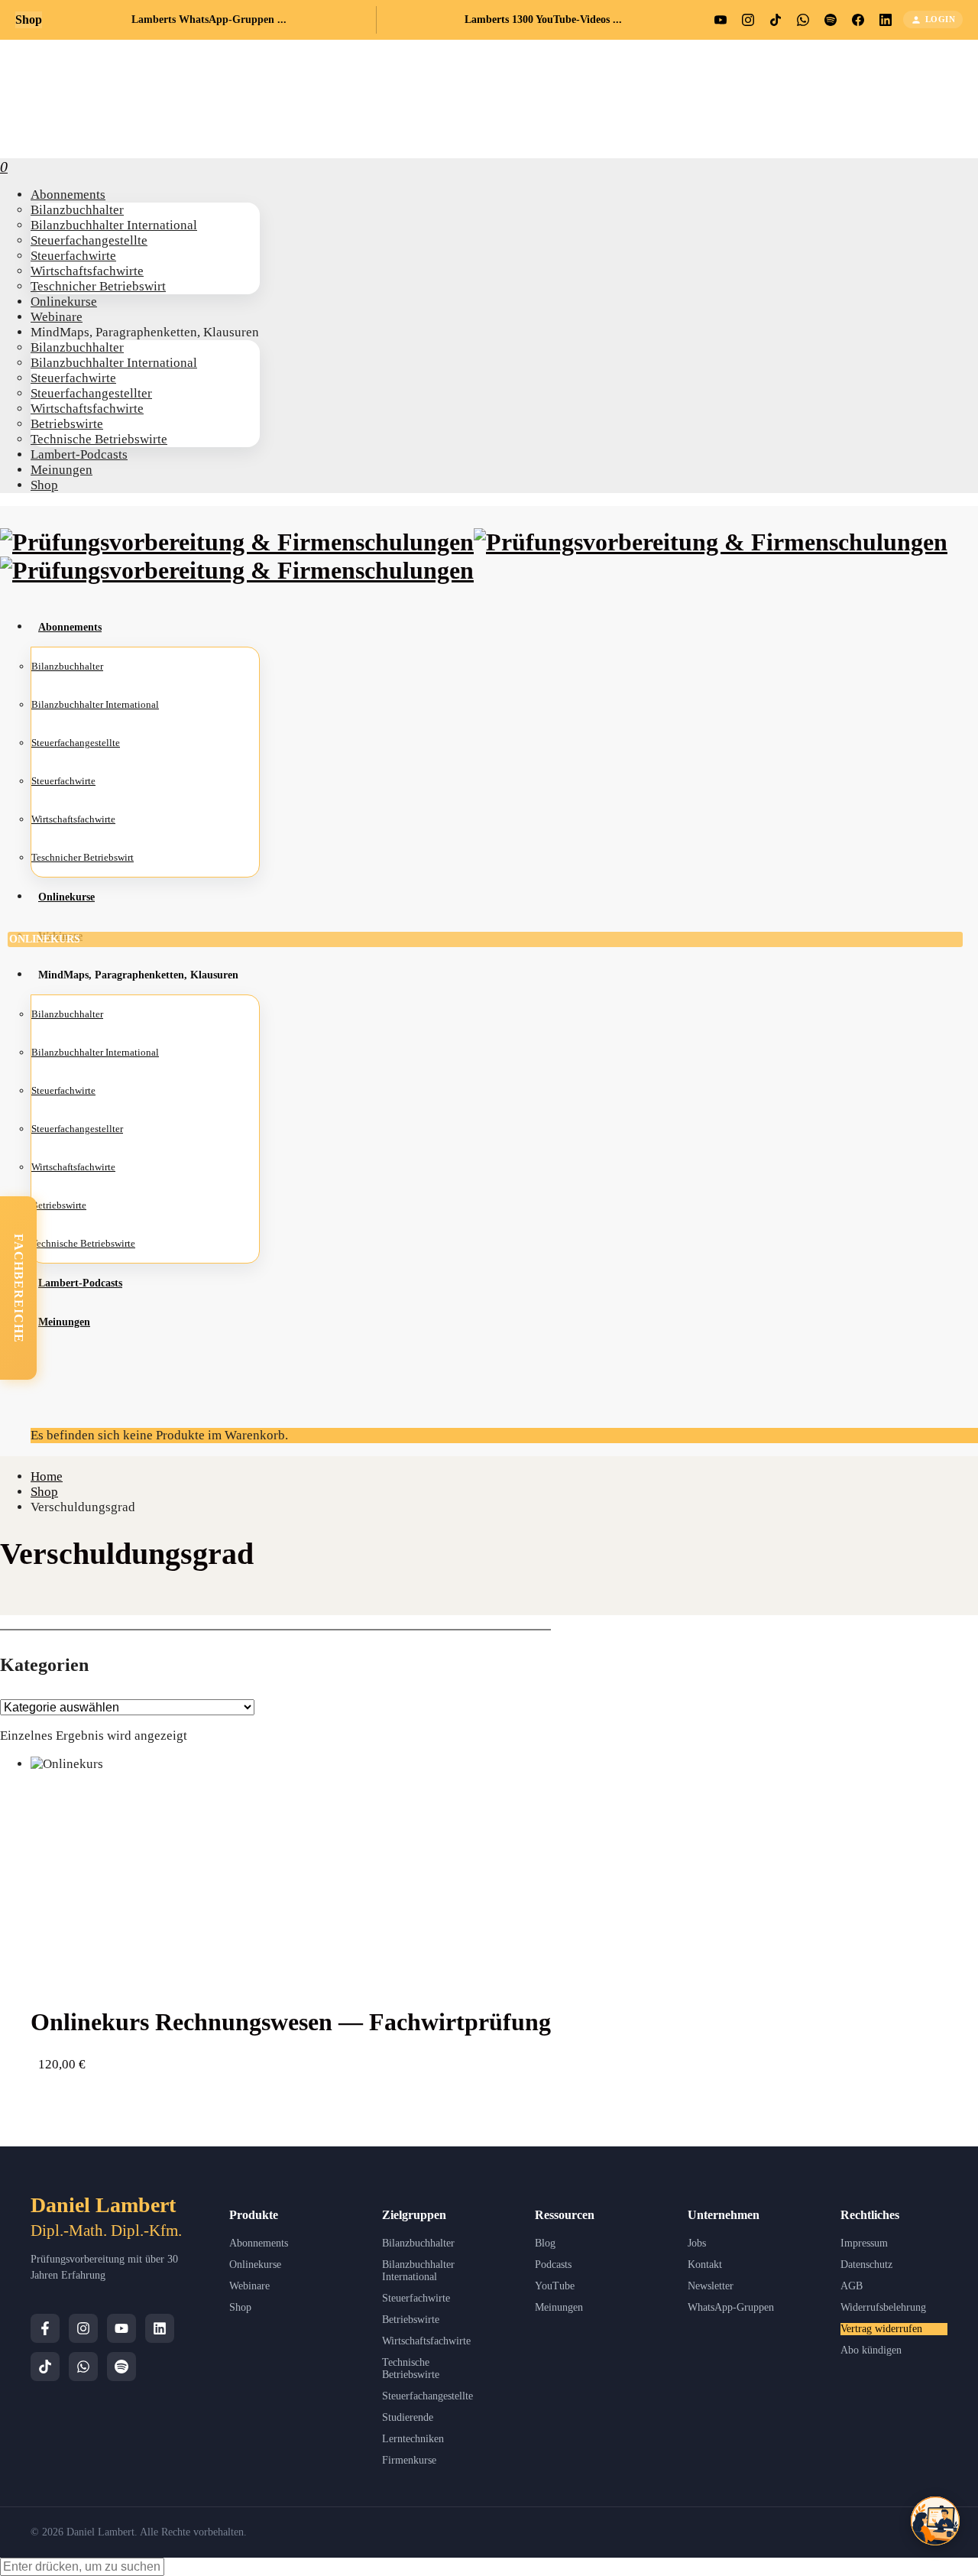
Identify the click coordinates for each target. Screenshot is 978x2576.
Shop (240, 2307)
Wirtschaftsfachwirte (426, 2341)
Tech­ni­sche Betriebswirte (83, 1243)
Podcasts (553, 2265)
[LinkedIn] (160, 2328)
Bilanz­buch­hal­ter (67, 1014)
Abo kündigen (871, 2350)
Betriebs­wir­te (59, 1205)
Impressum (864, 2243)
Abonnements (259, 2243)
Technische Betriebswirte (411, 2368)
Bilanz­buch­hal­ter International (95, 1052)
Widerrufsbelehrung (883, 2307)
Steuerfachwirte (416, 2298)
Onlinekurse (255, 2265)
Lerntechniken (413, 2439)
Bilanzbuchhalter (418, 2243)
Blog (545, 2243)
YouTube (555, 2286)
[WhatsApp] (83, 2367)
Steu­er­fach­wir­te (63, 1090)
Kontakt (705, 2265)
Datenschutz (866, 2265)
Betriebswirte (411, 2320)
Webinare (249, 2286)
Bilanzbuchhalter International (418, 2271)
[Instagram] (83, 2328)
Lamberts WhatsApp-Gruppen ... (209, 19)
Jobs (697, 2243)
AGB (852, 2286)
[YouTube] (121, 2328)
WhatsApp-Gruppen (731, 2307)
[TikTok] (45, 2367)
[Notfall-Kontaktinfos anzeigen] (935, 2521)
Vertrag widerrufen (881, 2329)
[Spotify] (121, 2367)
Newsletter (711, 2286)
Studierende (408, 2417)
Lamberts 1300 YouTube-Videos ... (543, 19)
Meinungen (559, 2307)
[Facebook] (45, 2328)
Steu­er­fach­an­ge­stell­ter (77, 1129)
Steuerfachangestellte (427, 2396)
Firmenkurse (409, 2460)
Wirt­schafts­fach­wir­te (73, 1167)
